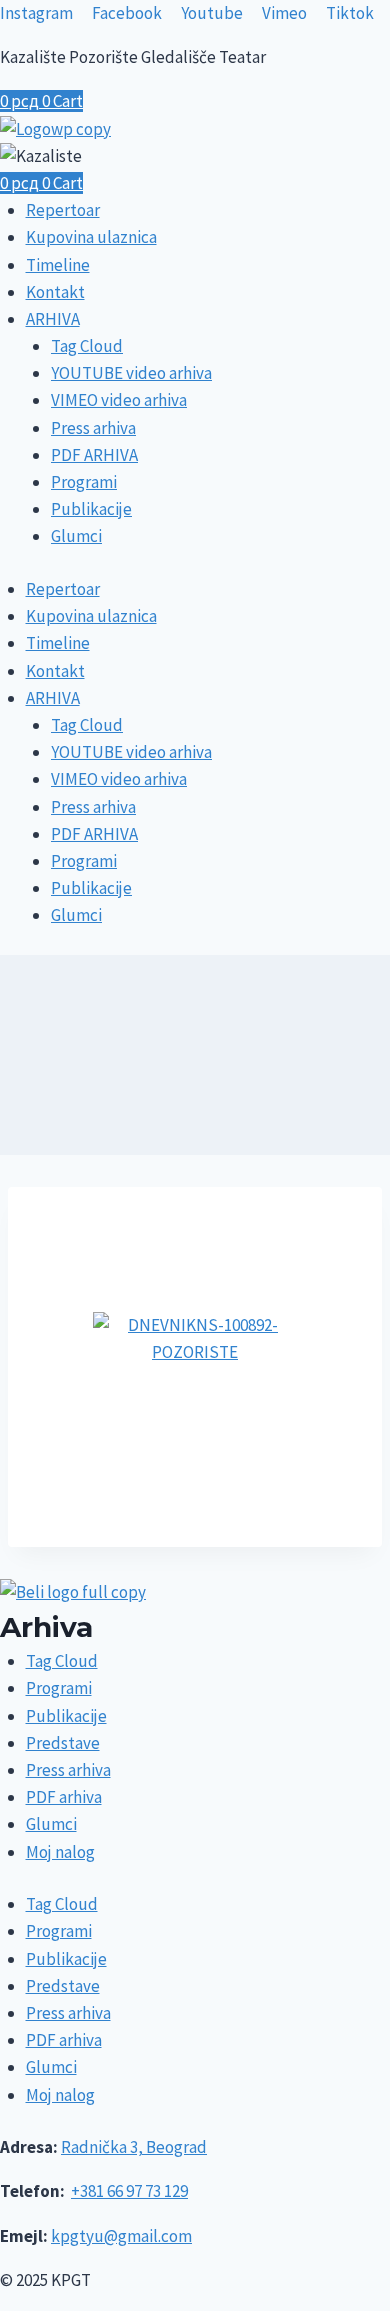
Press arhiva (93, 428)
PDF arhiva (64, 1797)
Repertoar (63, 210)
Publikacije (91, 509)
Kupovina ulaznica (91, 237)
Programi (84, 482)
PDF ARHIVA (94, 455)
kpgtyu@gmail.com (121, 2236)
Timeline (58, 265)
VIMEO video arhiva (119, 400)
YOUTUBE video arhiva (131, 373)
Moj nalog (60, 1852)
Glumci (76, 536)
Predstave (63, 1743)
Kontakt (55, 292)
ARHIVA (53, 319)
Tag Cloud (87, 346)
